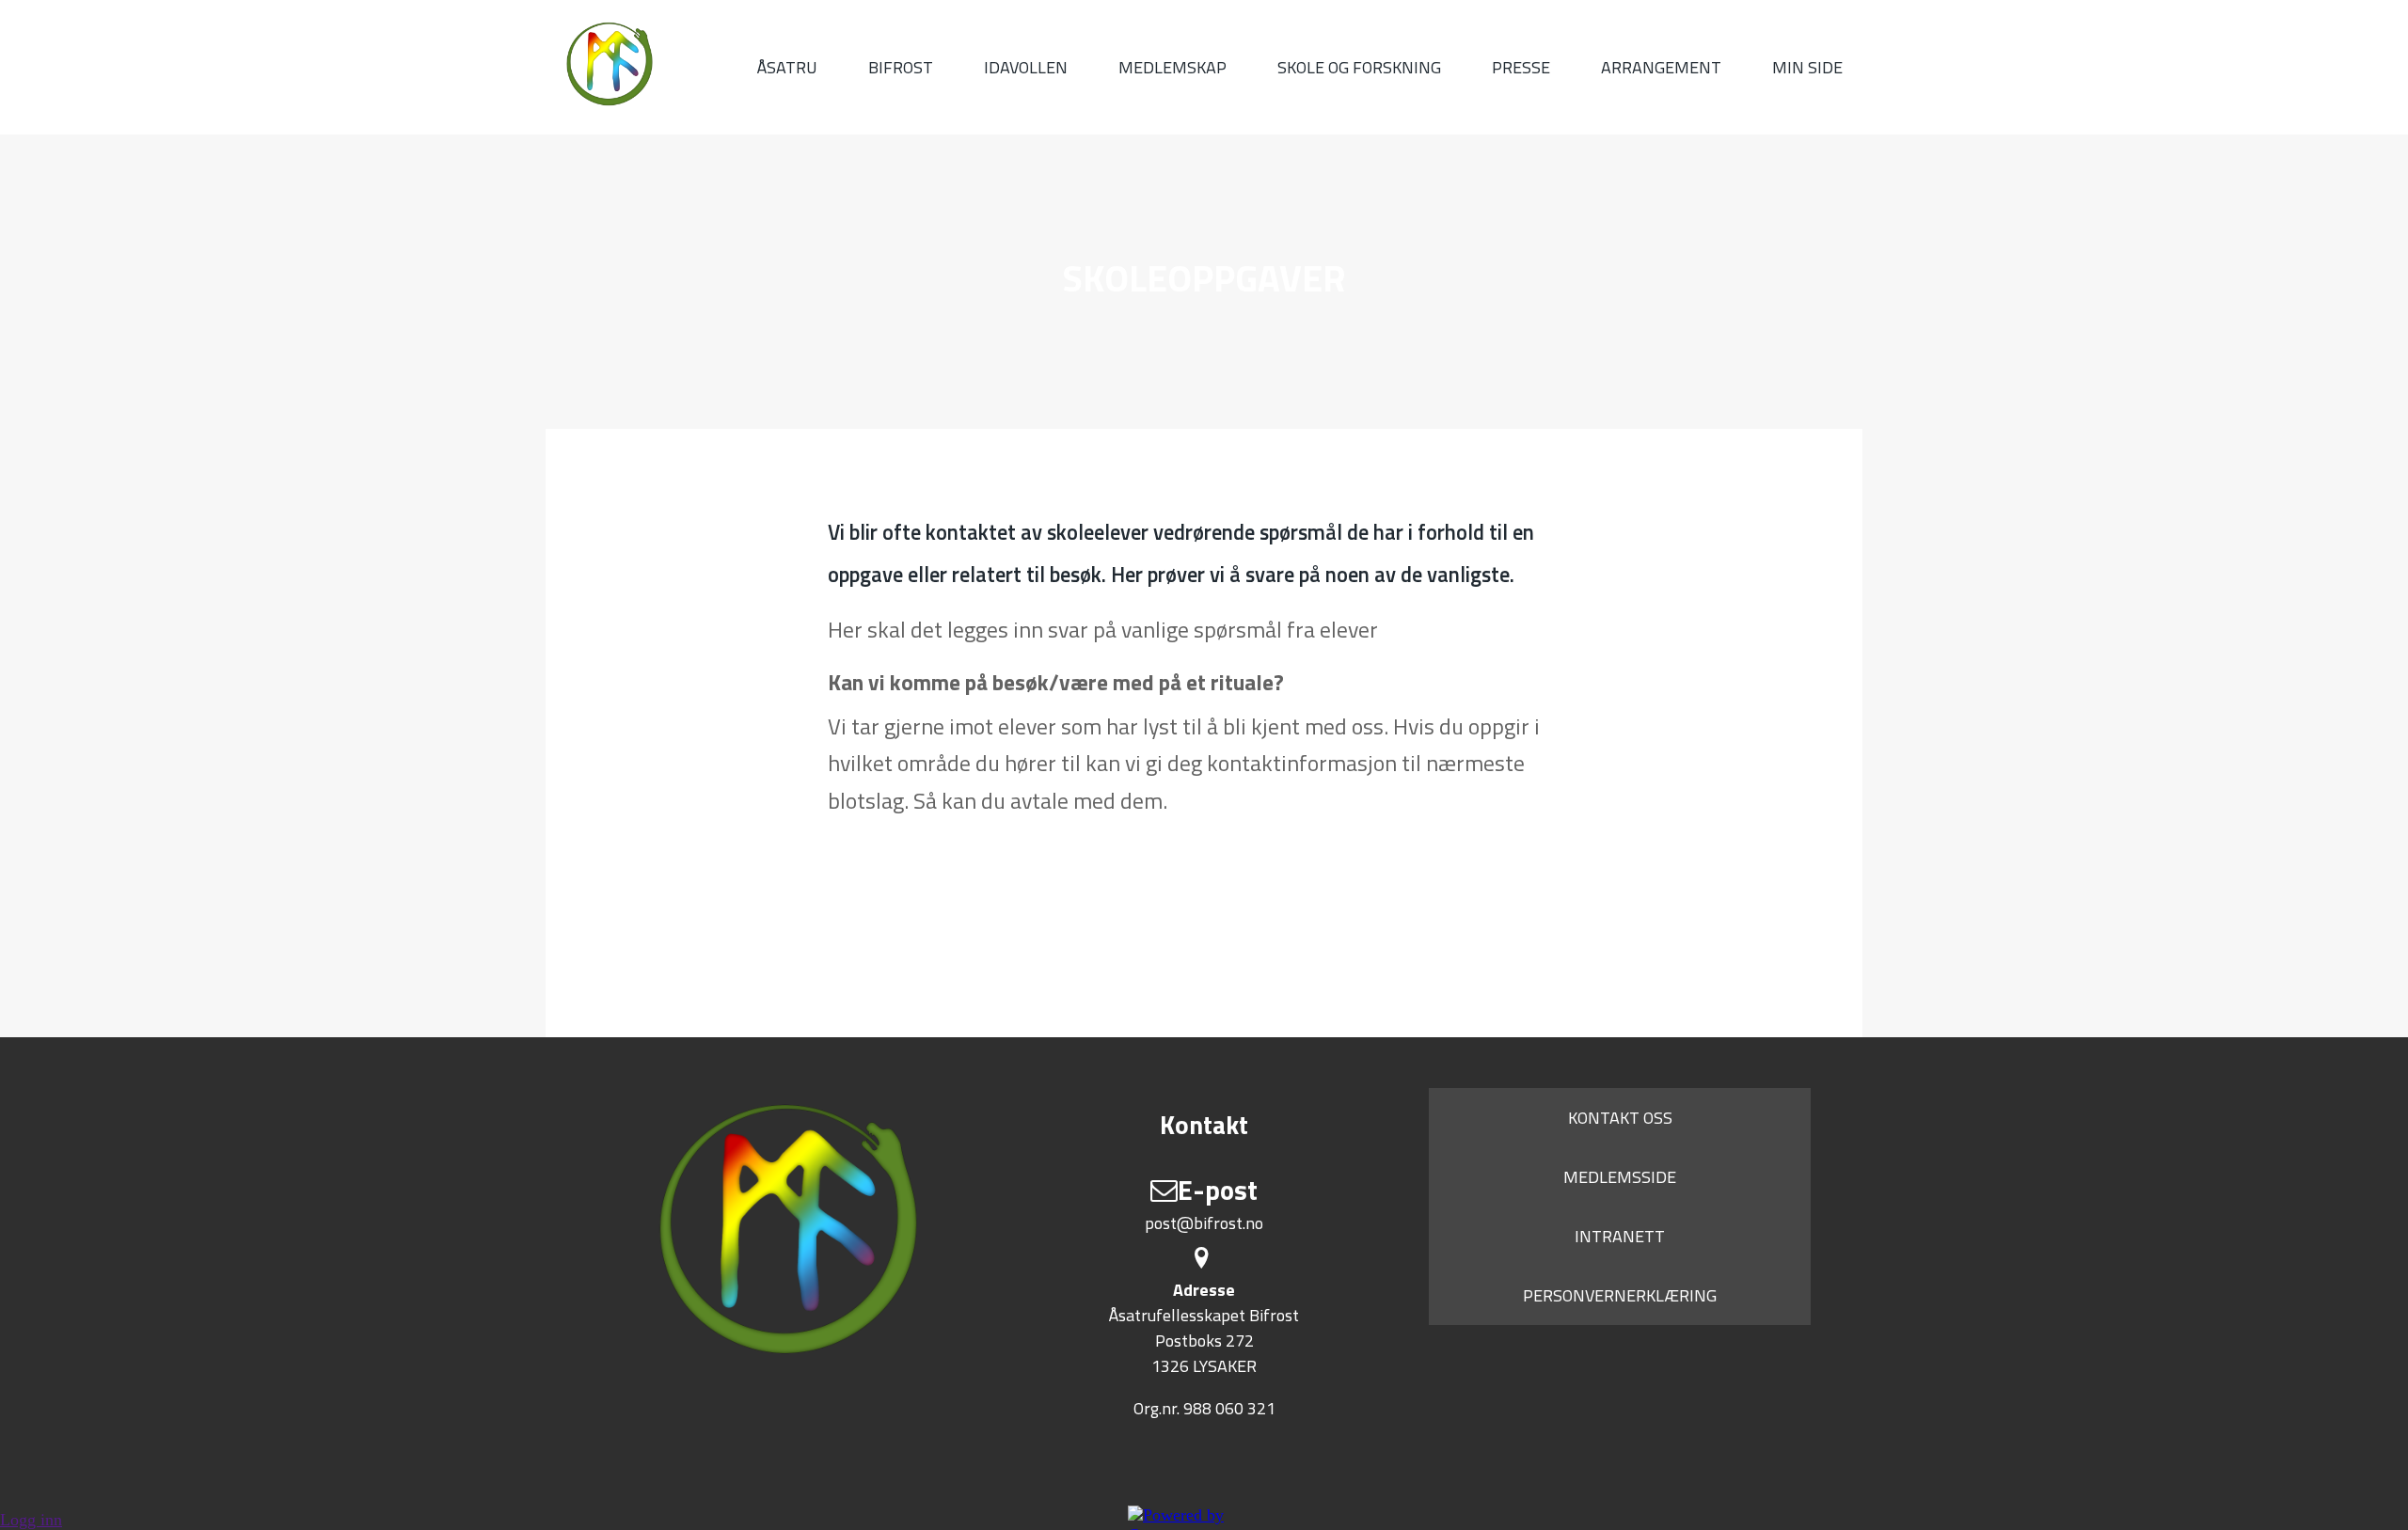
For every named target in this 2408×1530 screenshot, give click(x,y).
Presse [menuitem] (1521, 67)
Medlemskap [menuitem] (1172, 67)
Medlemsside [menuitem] (1620, 1177)
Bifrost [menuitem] (901, 67)
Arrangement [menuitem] (1661, 67)
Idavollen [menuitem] (1026, 67)
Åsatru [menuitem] (787, 67)
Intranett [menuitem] (1620, 1236)
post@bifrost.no (1204, 1223)
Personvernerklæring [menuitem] (1620, 1295)
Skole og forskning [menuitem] (1359, 67)
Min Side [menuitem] (1807, 67)
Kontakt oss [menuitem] (1620, 1118)
